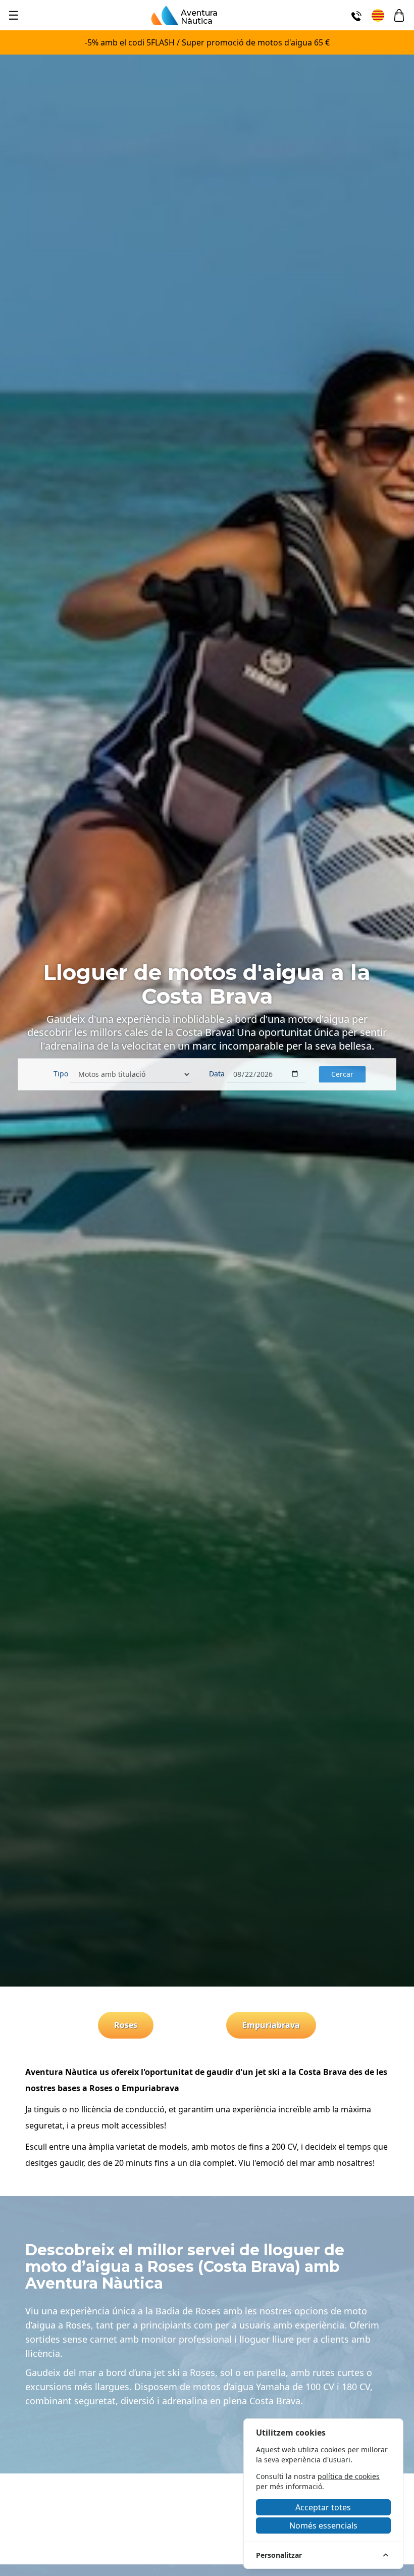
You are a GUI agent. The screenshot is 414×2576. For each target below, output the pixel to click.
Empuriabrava (271, 2025)
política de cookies (349, 2476)
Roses (126, 2025)
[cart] (399, 15)
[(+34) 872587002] (356, 15)
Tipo (61, 1074)
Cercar (342, 1074)
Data (217, 1074)
